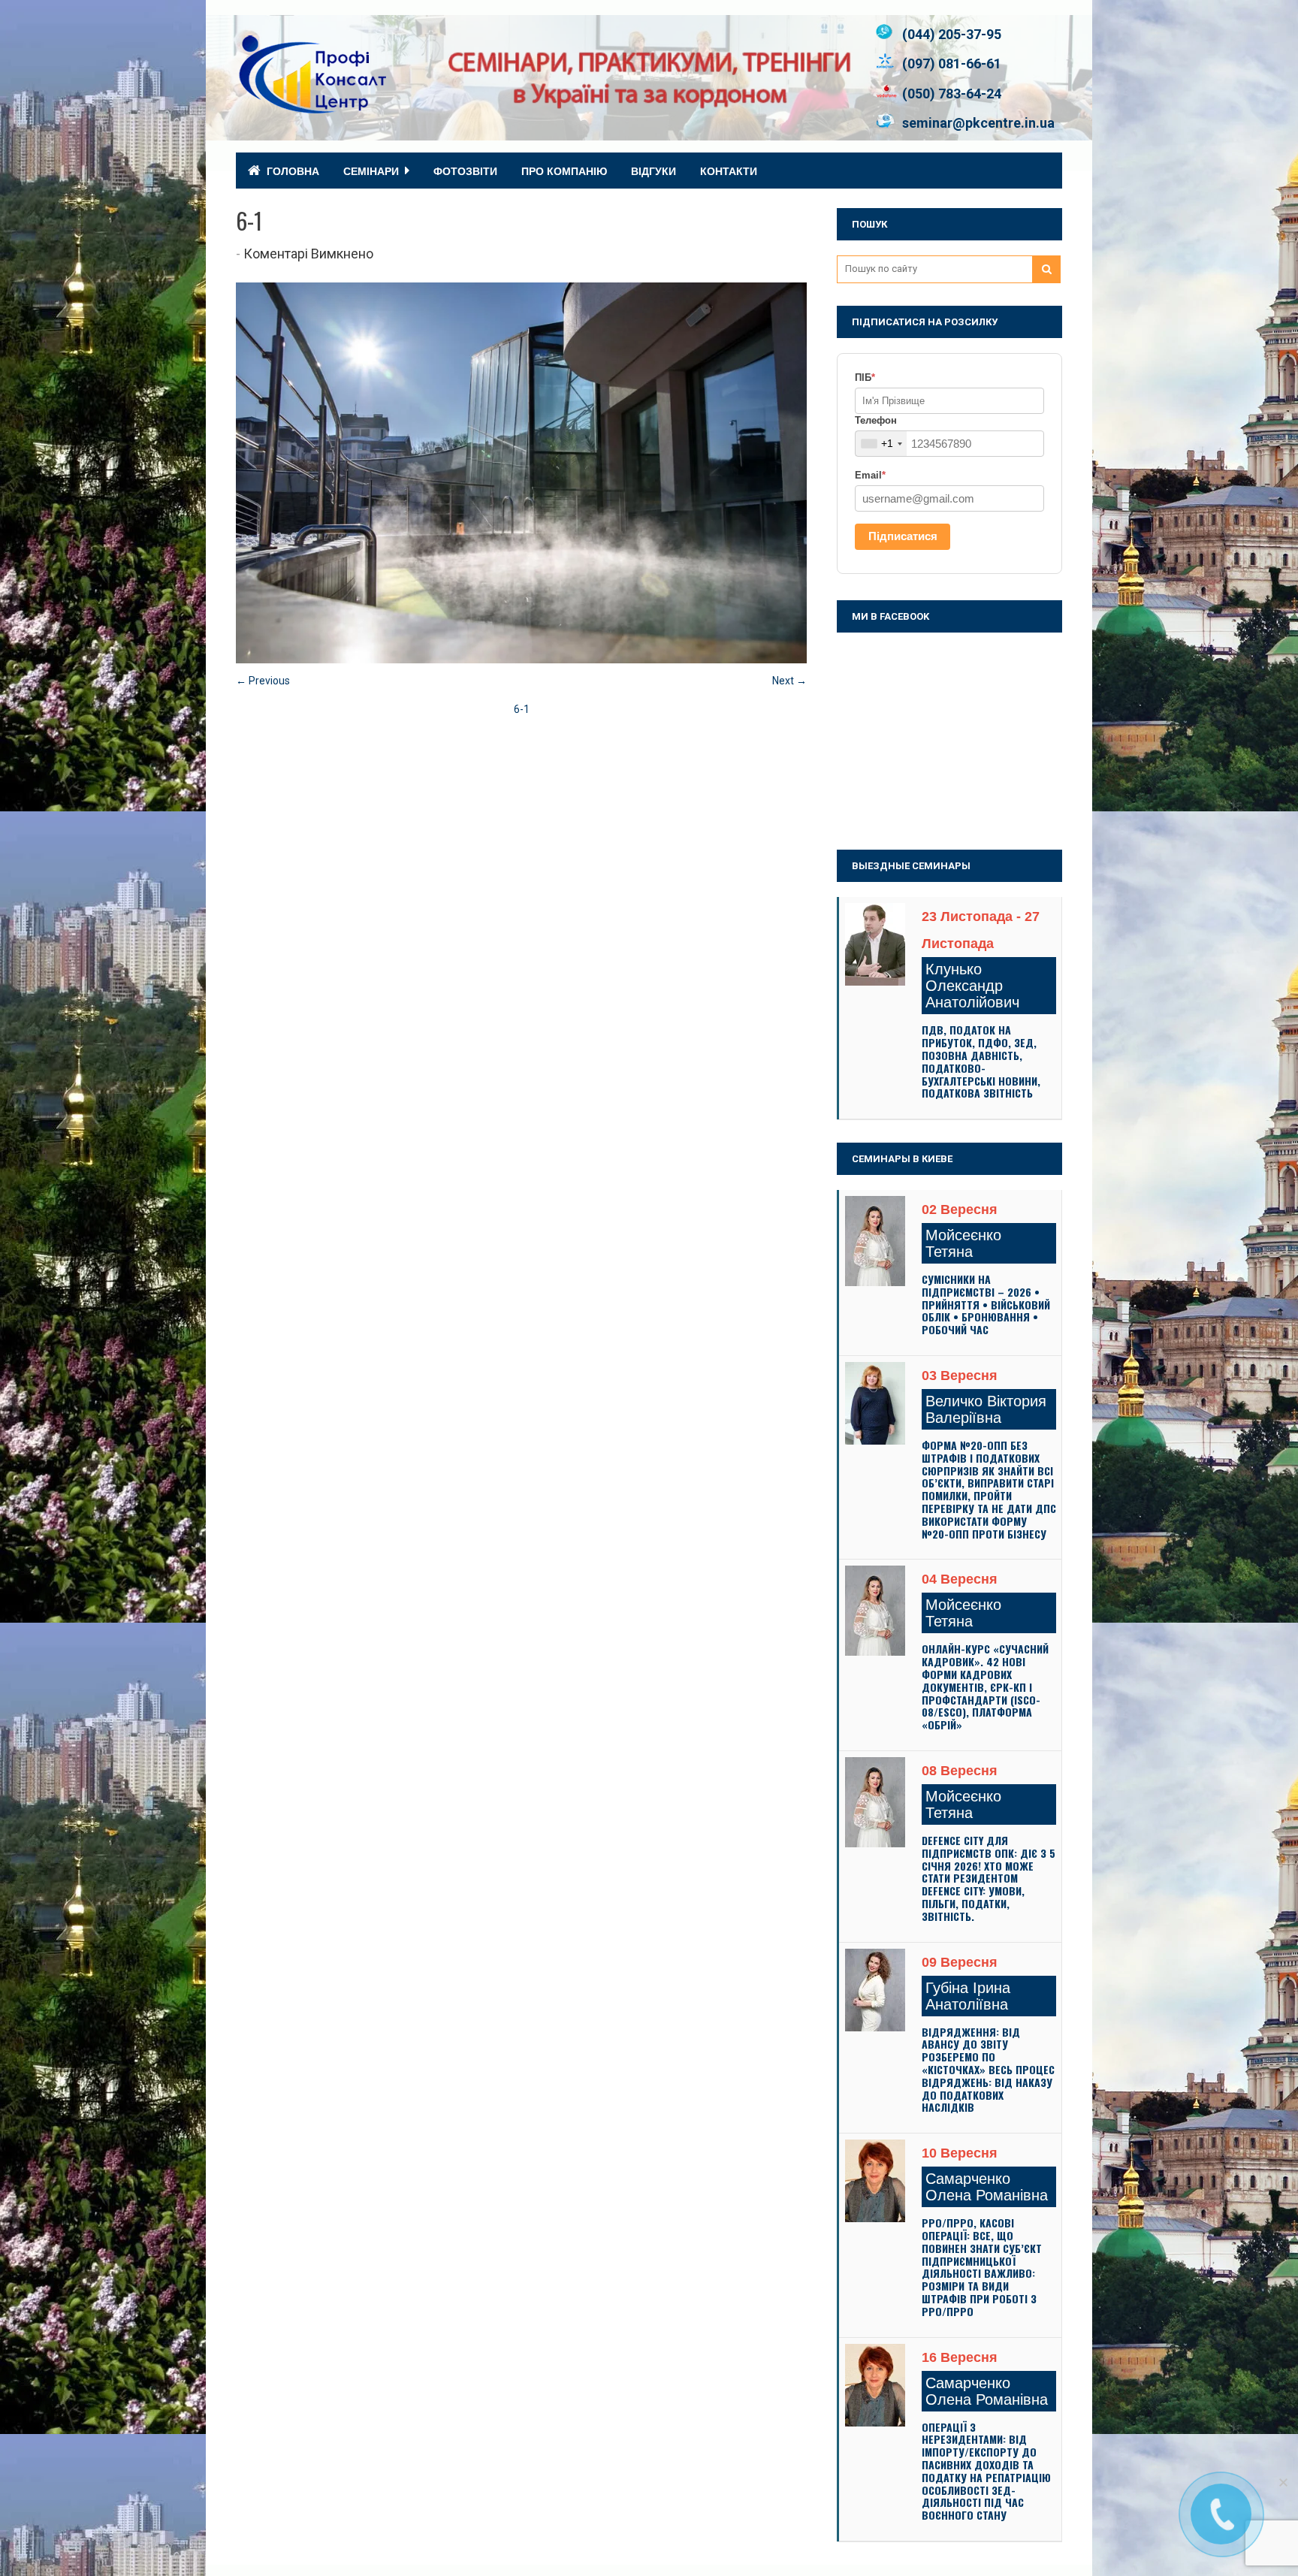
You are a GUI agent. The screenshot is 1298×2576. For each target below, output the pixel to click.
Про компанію (564, 171)
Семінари (371, 171)
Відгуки (654, 171)
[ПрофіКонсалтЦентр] (311, 107)
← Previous (263, 681)
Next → (789, 681)
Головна (293, 171)
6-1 (522, 709)
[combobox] (881, 444)
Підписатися (903, 536)
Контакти (729, 171)
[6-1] (521, 660)
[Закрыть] (1283, 2482)
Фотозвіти (465, 171)
